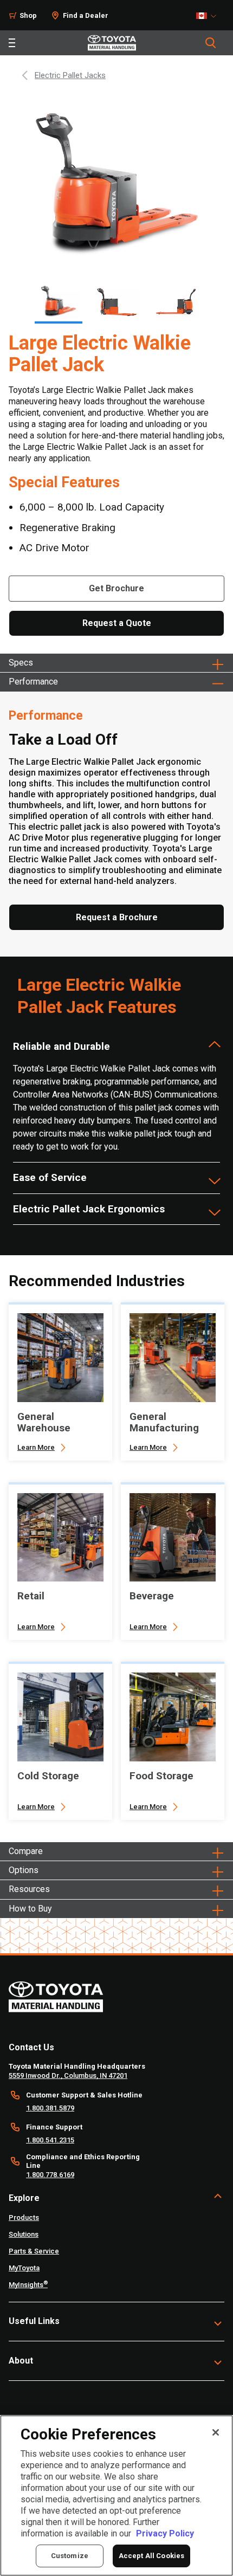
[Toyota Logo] (112, 43)
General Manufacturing (164, 1422)
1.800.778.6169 (50, 2175)
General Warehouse (44, 1422)
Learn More (36, 1447)
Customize (70, 2556)
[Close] (216, 2432)
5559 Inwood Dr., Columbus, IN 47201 (68, 2075)
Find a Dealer (86, 15)
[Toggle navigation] (12, 43)
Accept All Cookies (151, 2556)
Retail (31, 1596)
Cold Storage (48, 1776)
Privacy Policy (165, 2533)
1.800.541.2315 (50, 2140)
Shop (28, 15)
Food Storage (161, 1776)
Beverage (152, 1596)
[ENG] (209, 16)
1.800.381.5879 (50, 2108)
